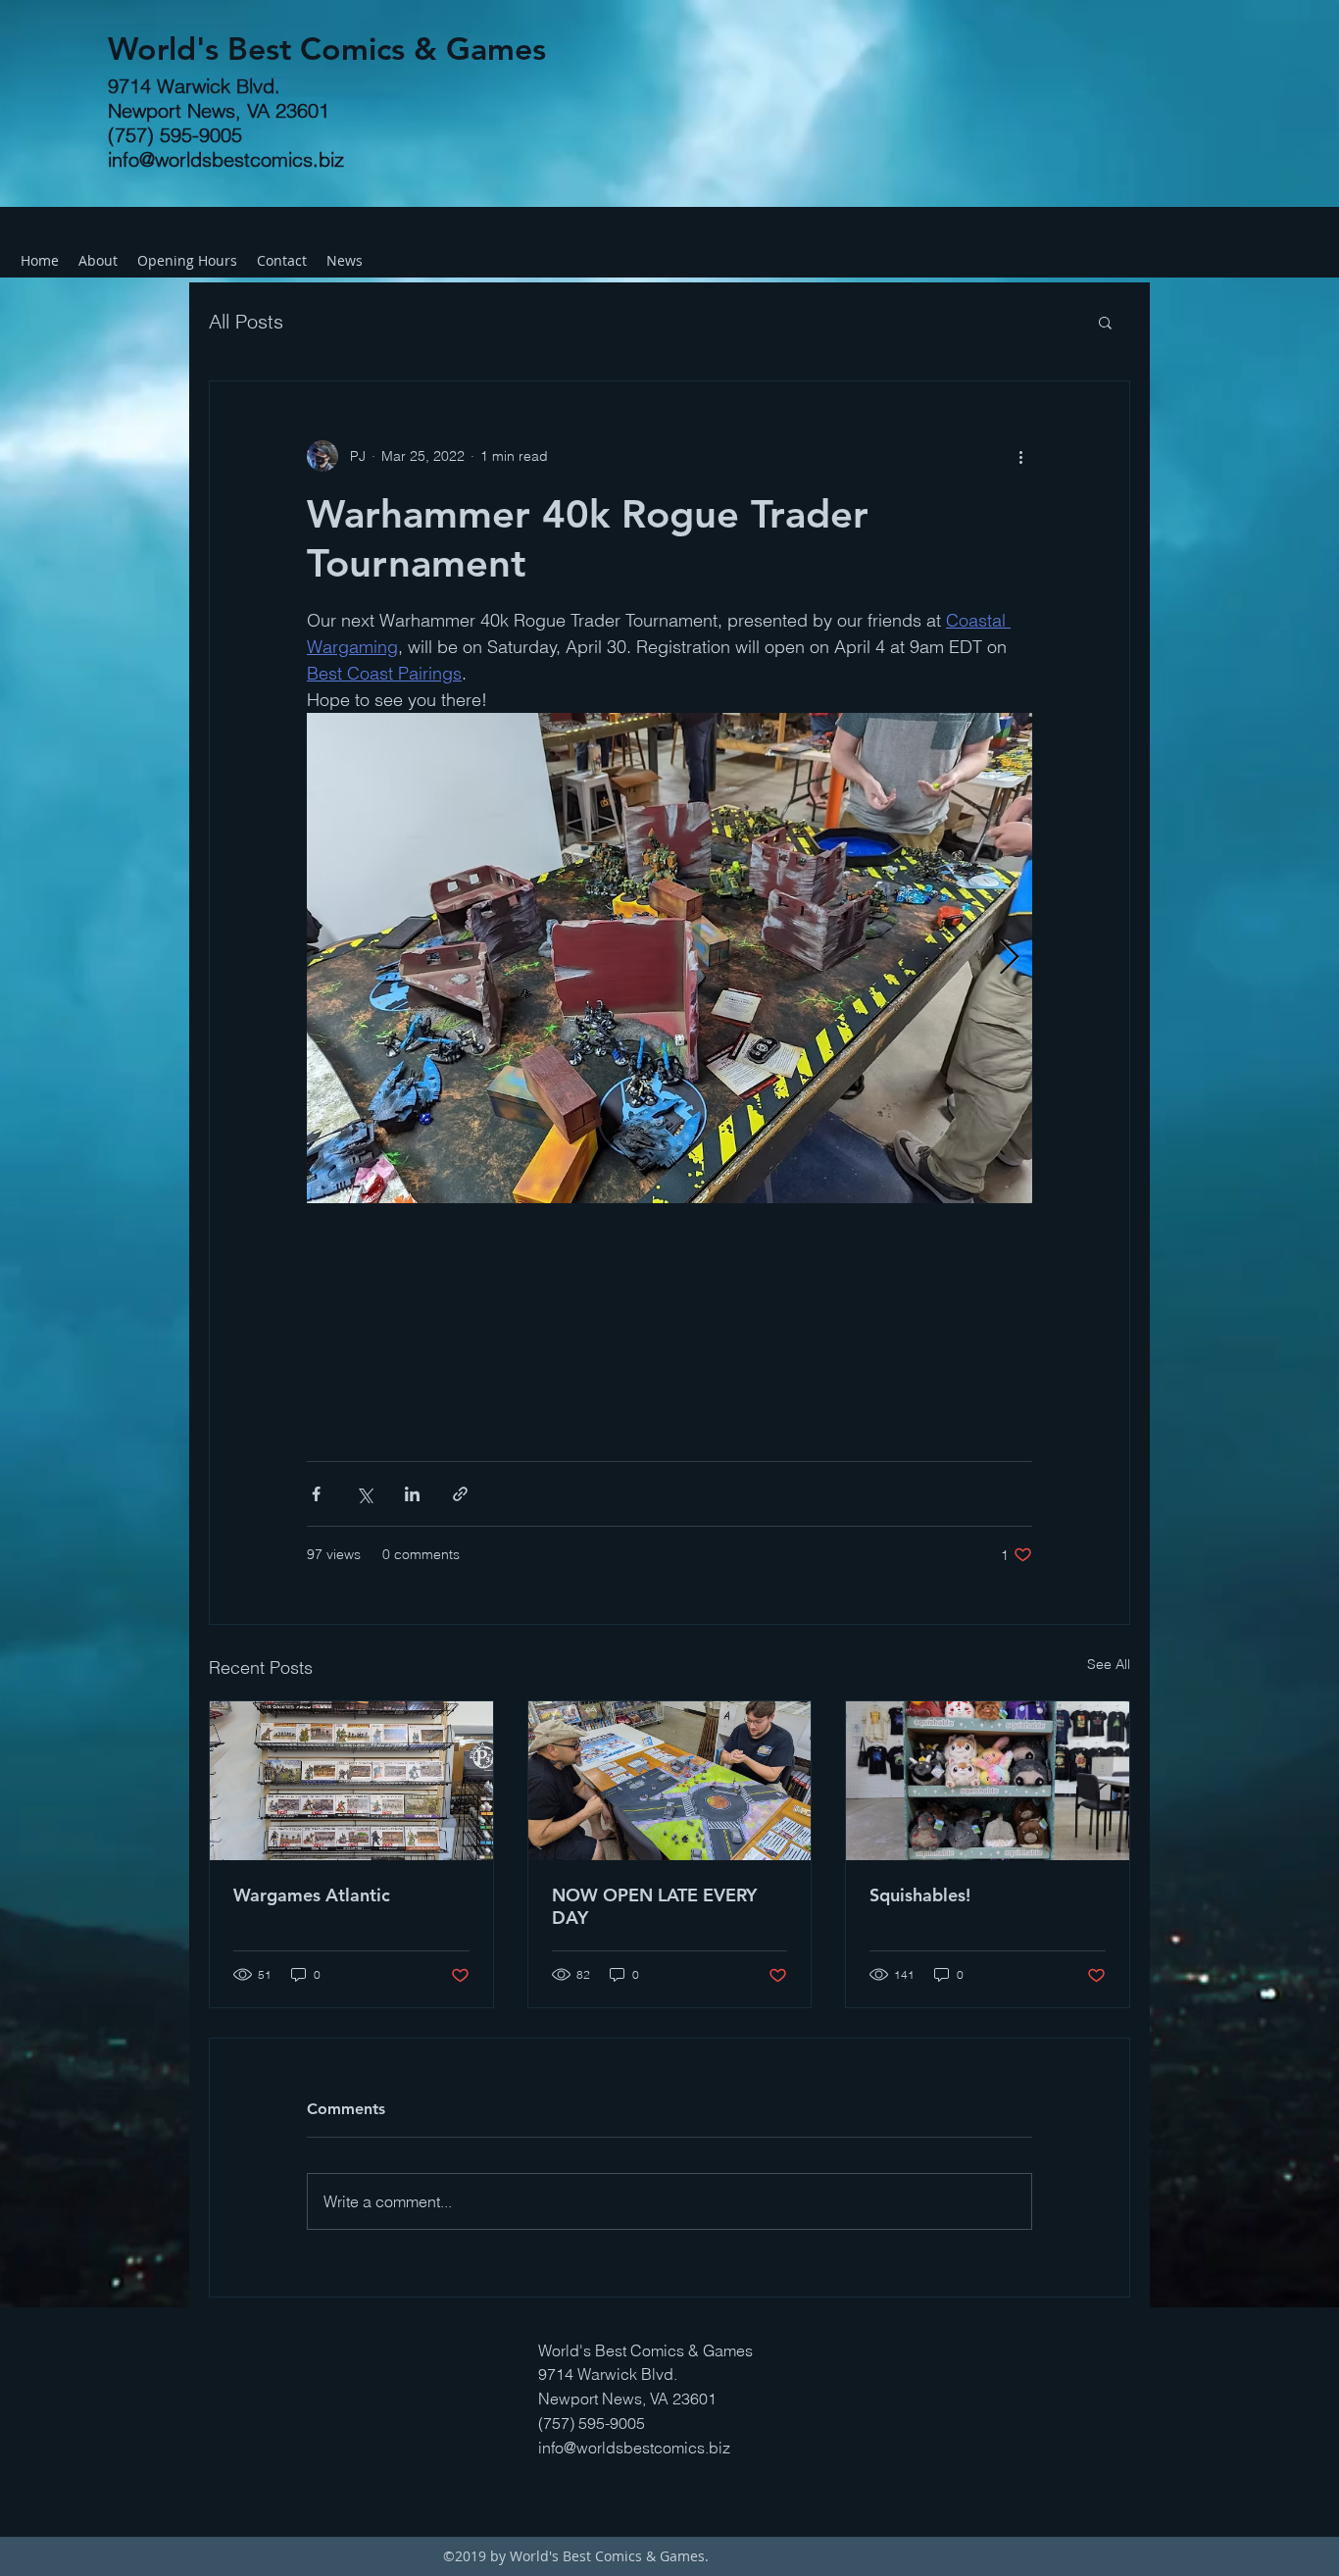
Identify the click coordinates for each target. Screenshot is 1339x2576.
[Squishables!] (988, 1781)
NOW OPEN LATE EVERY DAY (654, 1906)
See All (1109, 1664)
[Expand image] (669, 958)
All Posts (246, 321)
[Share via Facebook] (316, 1494)
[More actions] (1020, 456)
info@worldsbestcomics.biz (226, 159)
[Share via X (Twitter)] (364, 1494)
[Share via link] (460, 1494)
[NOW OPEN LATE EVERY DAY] (670, 1781)
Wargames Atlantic (312, 1895)
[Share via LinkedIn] (412, 1494)
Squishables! (920, 1895)
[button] (1105, 322)
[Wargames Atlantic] (351, 1781)
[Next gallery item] (1009, 959)
